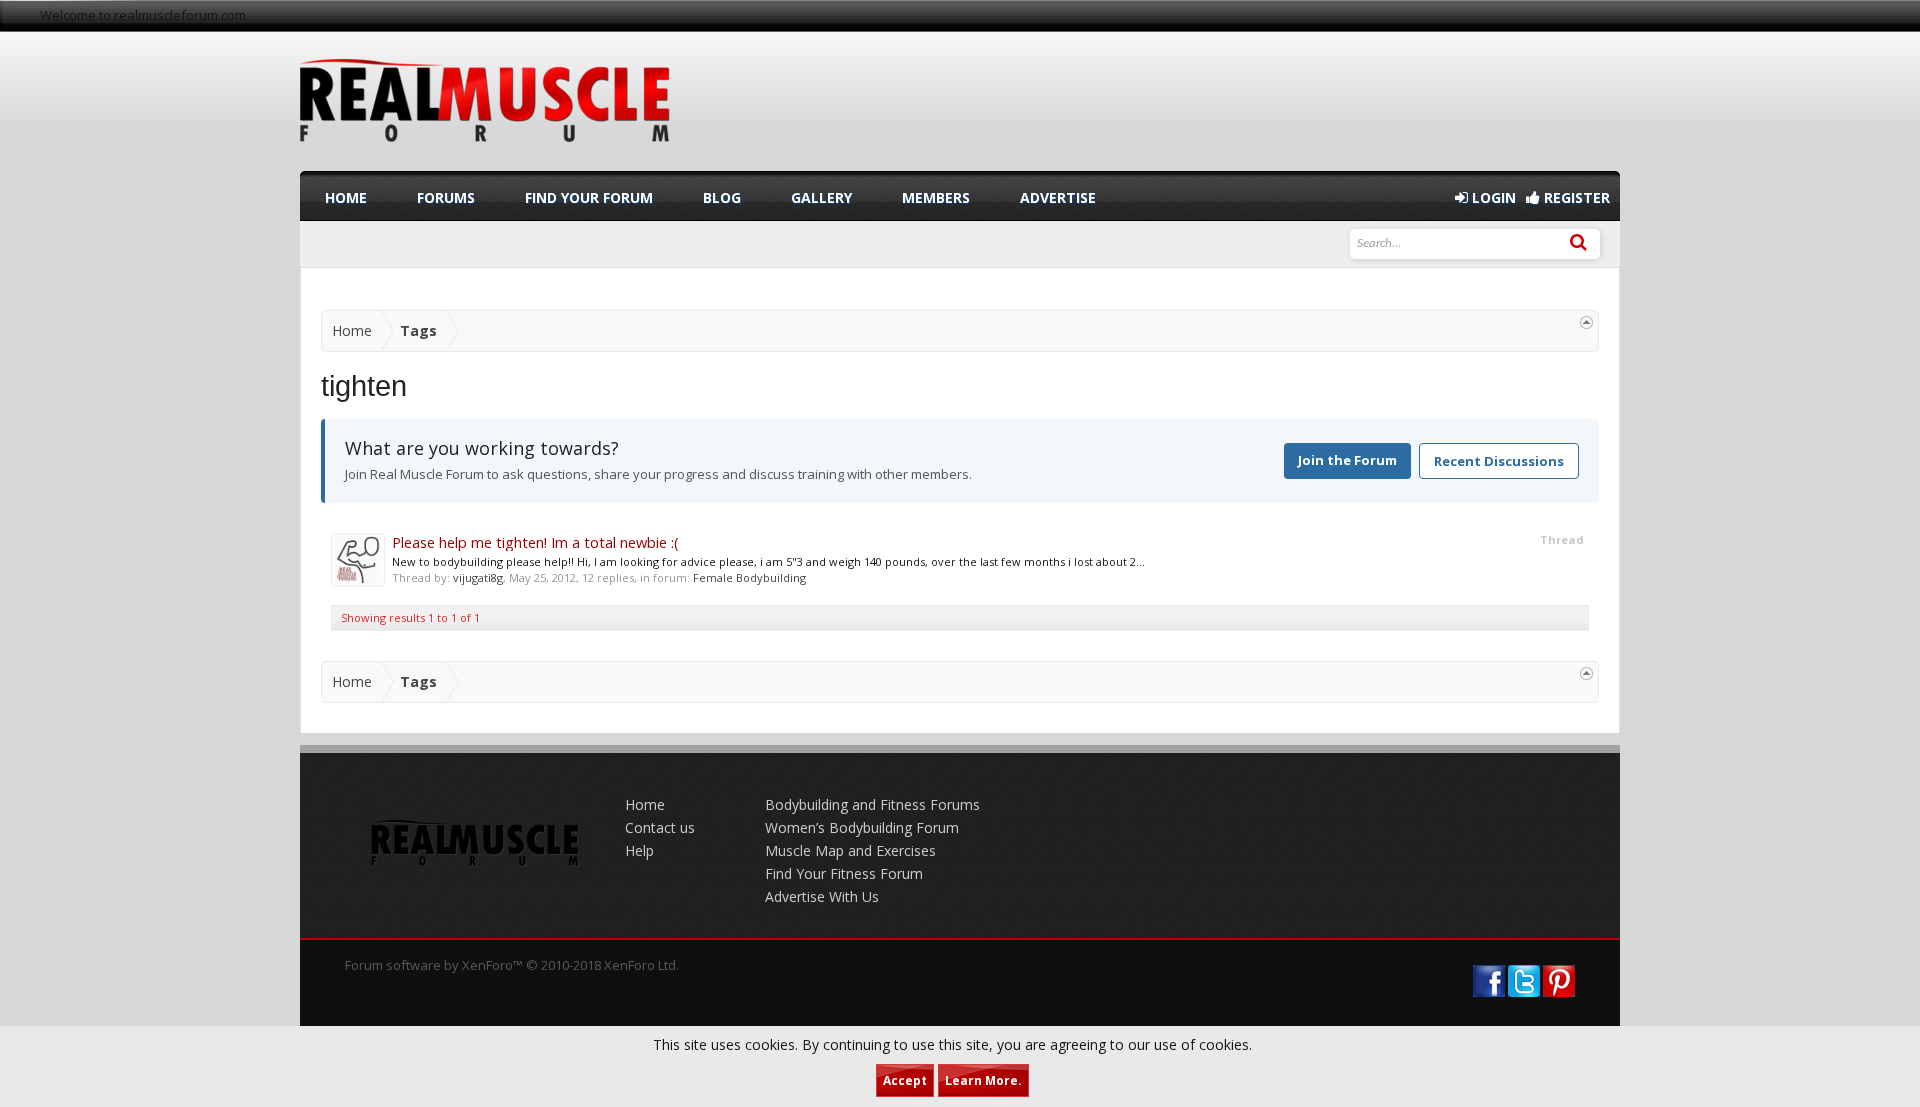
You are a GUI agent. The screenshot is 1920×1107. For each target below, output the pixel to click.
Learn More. (983, 1080)
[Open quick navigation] (1586, 322)
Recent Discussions (1499, 461)
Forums (446, 197)
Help (639, 850)
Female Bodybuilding (749, 577)
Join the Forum (1347, 460)
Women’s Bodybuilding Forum (862, 827)
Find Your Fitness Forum (844, 873)
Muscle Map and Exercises (850, 850)
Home (346, 197)
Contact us (660, 827)
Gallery (821, 197)
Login (1492, 197)
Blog (722, 197)
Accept (905, 1080)
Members (936, 197)
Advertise (1058, 197)
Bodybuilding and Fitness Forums (872, 804)
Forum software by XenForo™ (512, 965)
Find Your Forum (589, 197)
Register (1575, 197)
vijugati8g (478, 577)
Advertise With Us (822, 896)
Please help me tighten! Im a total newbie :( (535, 542)
